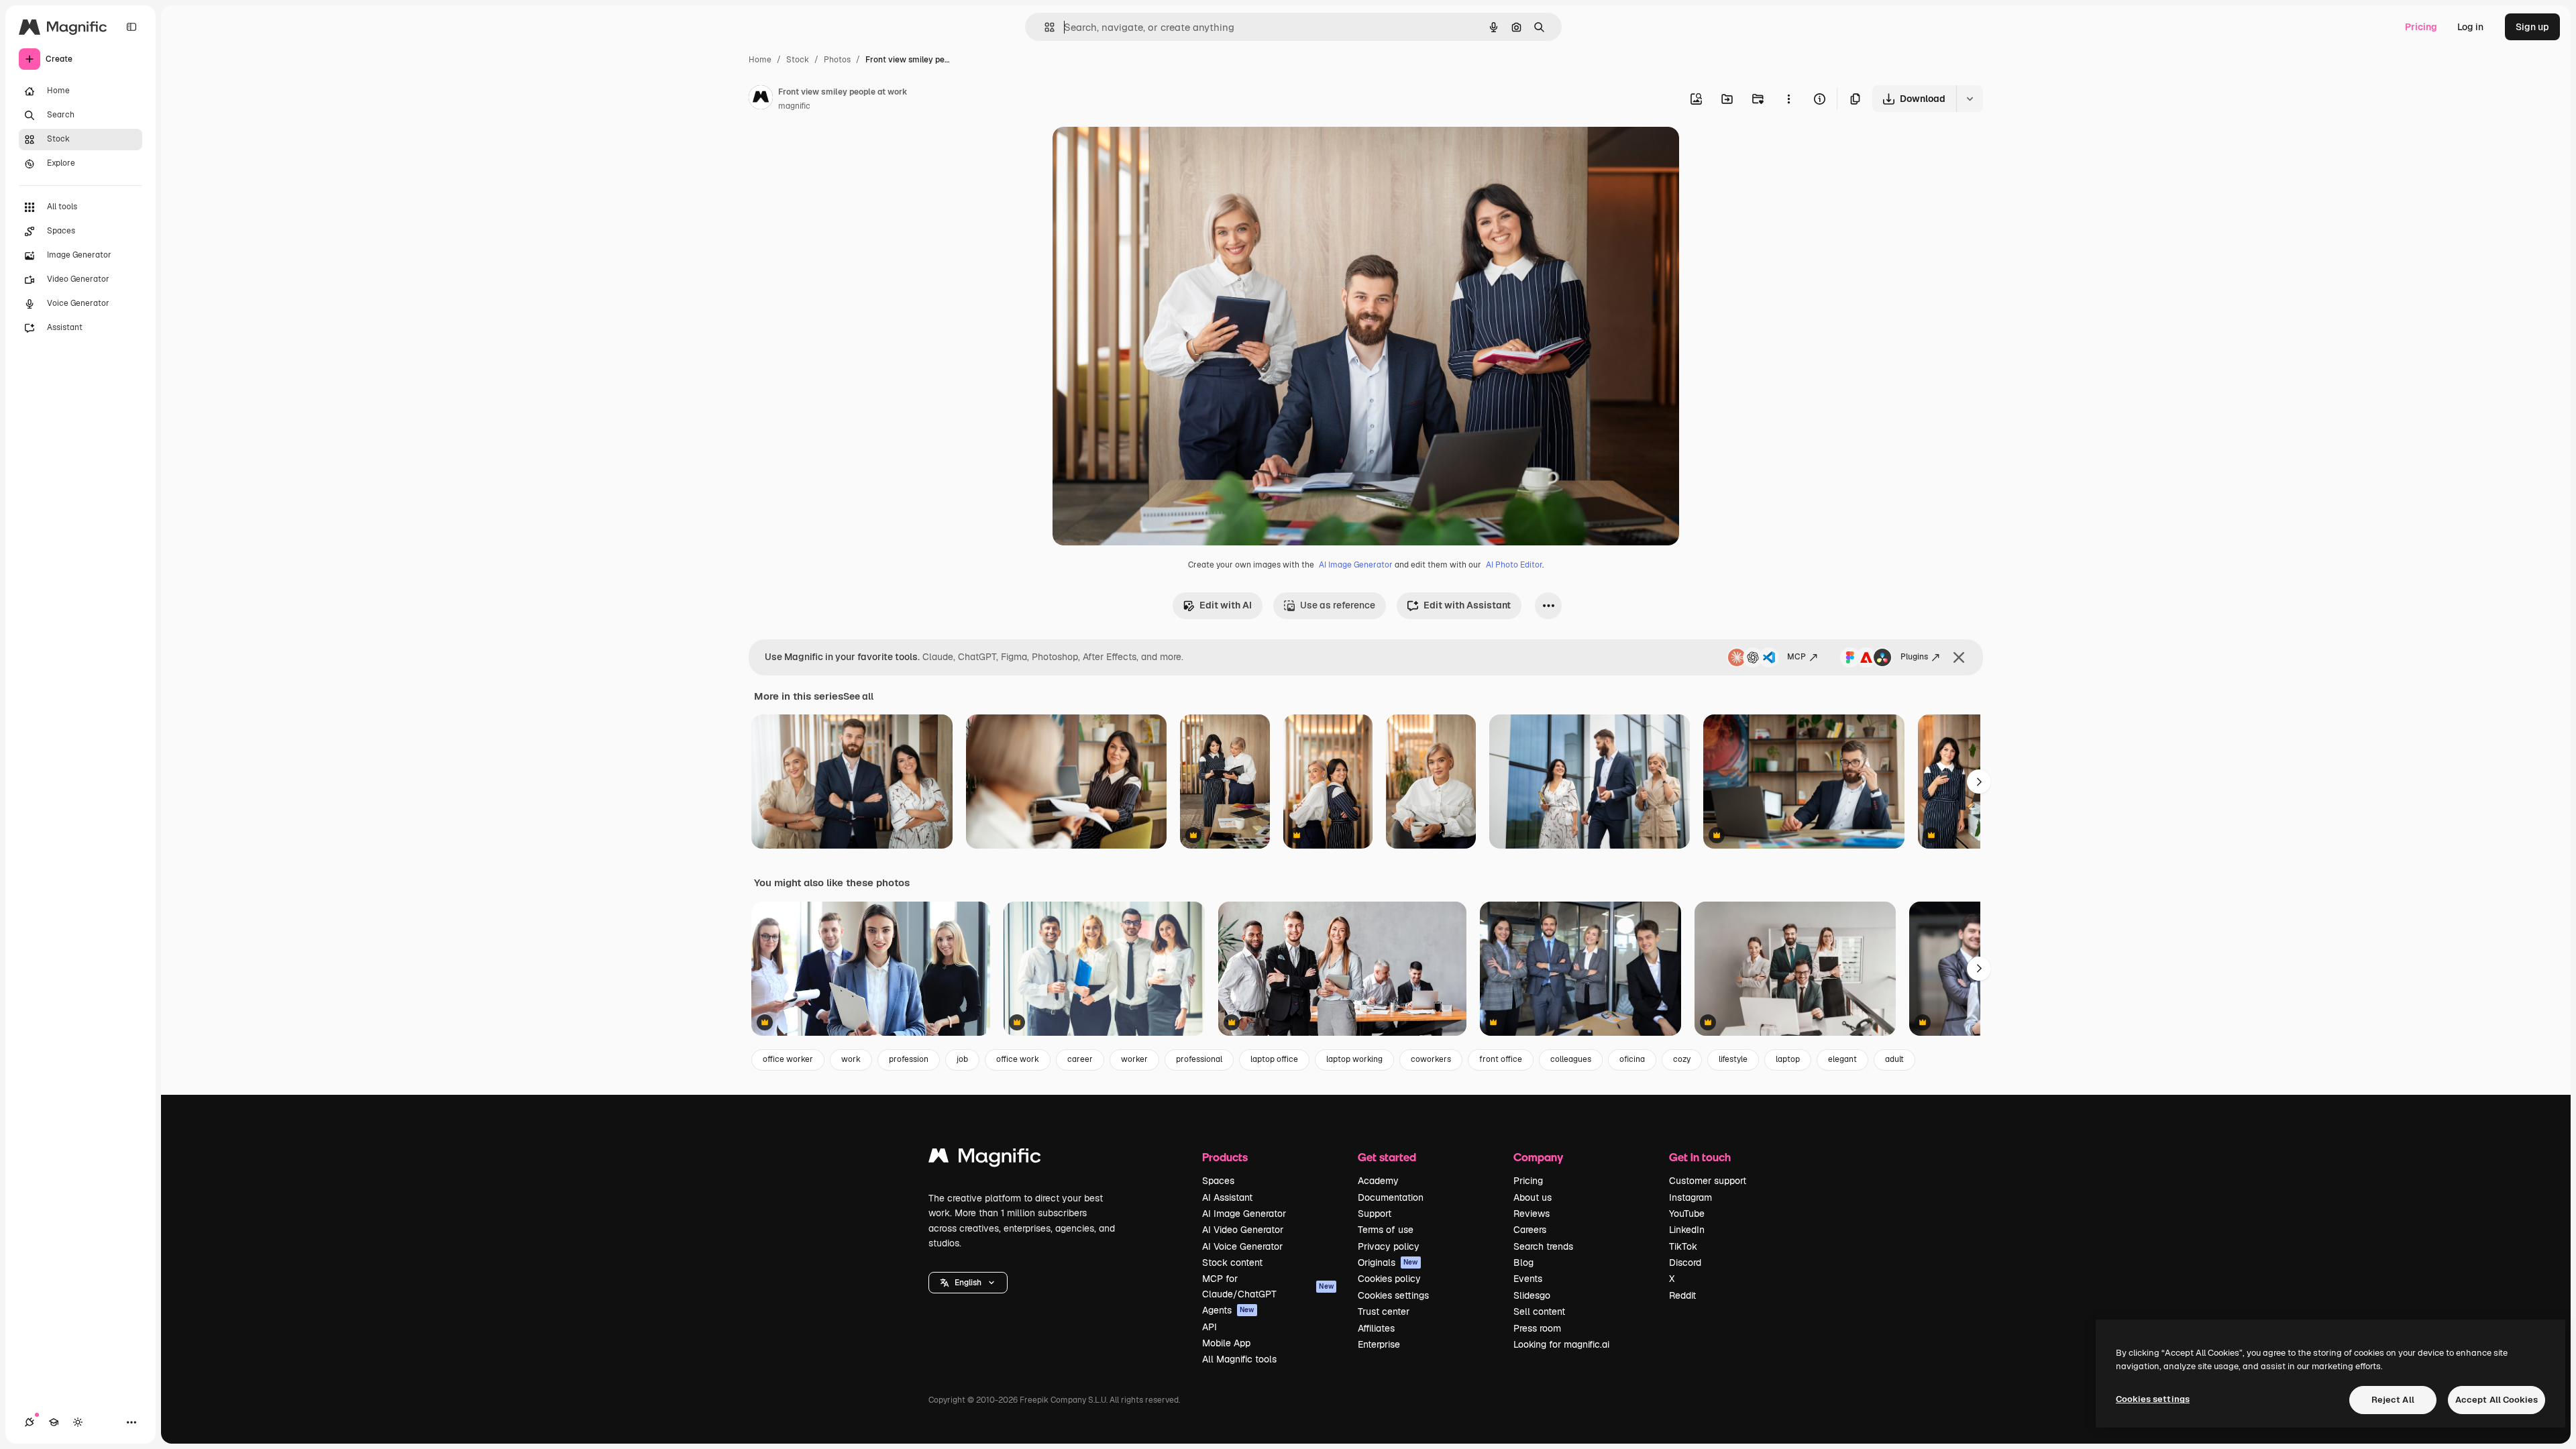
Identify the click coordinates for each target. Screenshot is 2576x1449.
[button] (968, 1283)
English (968, 1283)
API (1210, 1327)
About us (1533, 1197)
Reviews (1532, 1214)
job (962, 1059)
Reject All (2393, 1400)
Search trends (1543, 1246)
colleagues (1571, 1059)
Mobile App (1226, 1343)
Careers (1530, 1230)
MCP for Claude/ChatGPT (1268, 1286)
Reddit (1682, 1295)
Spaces (1218, 1181)
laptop (1788, 1059)
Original (1138, 153)
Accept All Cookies (2497, 1400)
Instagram (1690, 1197)
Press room (1537, 1328)
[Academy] (54, 1422)
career (1080, 1059)
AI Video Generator (1243, 1230)
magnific (794, 106)
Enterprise (1379, 1344)
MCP (1796, 657)
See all (858, 696)
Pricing (2421, 27)
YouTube (1687, 1214)
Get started (1387, 1157)
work (851, 1059)
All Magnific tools (1239, 1359)
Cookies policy (1389, 1279)
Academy (1378, 1181)
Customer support (1708, 1181)
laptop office (1274, 1059)
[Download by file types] (1970, 99)
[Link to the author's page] (761, 99)
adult (1894, 1059)
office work (1018, 1059)
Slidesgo (1532, 1295)
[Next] (1979, 782)
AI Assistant (1227, 1197)
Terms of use (1386, 1230)
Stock (798, 60)
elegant (1842, 1059)
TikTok (1683, 1246)
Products (1225, 1157)
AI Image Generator (1356, 565)
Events (1528, 1279)
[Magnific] (985, 1159)
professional (1199, 1059)
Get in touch (1700, 1157)
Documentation (1391, 1197)
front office (1501, 1059)
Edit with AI (1226, 605)
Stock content (1232, 1263)
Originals (1388, 1263)
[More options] (1788, 99)
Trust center (1384, 1311)
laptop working (1354, 1059)
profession (909, 1059)
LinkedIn (1687, 1230)
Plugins (1914, 657)
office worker (788, 1059)
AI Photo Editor (1514, 565)
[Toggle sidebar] (131, 27)
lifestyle (1733, 1059)
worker (1134, 1059)
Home (760, 60)
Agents (1228, 1310)
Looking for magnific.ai (1561, 1344)
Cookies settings (1393, 1295)
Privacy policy (1389, 1246)
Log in (2470, 27)
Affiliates (1376, 1328)
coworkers (1431, 1059)
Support (1375, 1214)
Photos (837, 60)
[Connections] (30, 1422)
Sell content (1539, 1311)
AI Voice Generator (1242, 1246)
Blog (1523, 1263)
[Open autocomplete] (1044, 27)
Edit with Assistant (1467, 605)
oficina (1632, 1059)
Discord (1685, 1263)
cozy (1682, 1059)
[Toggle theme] (78, 1422)
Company (1538, 1157)
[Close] (1959, 657)
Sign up (2532, 27)
